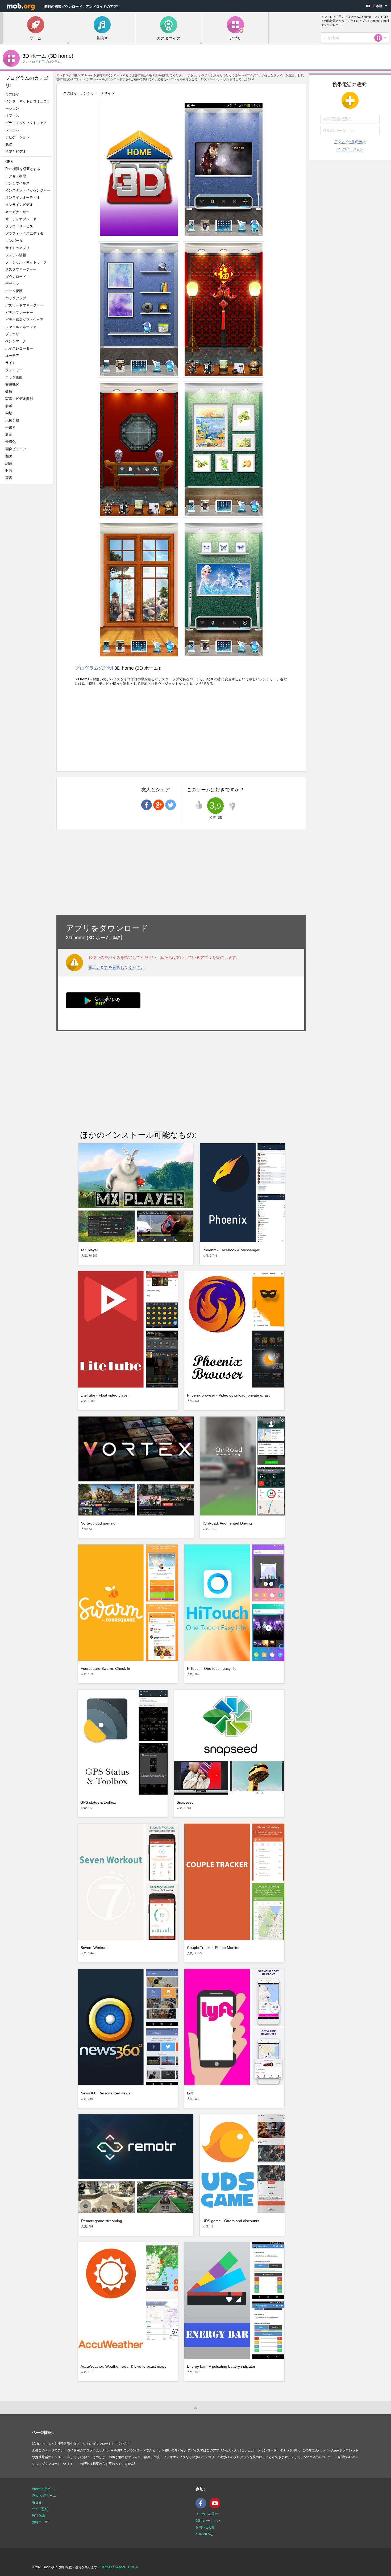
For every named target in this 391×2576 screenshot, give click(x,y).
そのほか (12, 94)
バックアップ (16, 298)
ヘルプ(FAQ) (204, 2534)
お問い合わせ (205, 2527)
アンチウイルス (17, 183)
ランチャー (14, 370)
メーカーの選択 (207, 2514)
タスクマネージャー (21, 269)
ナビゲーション (17, 137)
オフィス (12, 116)
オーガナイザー (17, 212)
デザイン (12, 284)
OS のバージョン (350, 149)
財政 (9, 471)
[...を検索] (380, 38)
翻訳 (9, 456)
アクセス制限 (16, 176)
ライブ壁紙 (40, 2509)
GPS (9, 162)
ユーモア (12, 356)
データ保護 (14, 291)
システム (12, 130)
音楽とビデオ (16, 152)
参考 (9, 406)
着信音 (37, 2502)
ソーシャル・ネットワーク (26, 262)
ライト (11, 363)
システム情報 (16, 255)
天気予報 (12, 420)
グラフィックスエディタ (24, 233)
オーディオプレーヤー (24, 219)
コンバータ (14, 241)
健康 (9, 392)
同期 (9, 413)
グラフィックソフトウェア (26, 123)
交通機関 (12, 384)
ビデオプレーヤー (19, 312)
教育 (9, 435)
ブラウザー (14, 334)
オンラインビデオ (19, 205)
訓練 (9, 463)
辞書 (9, 478)
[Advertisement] (28, 572)
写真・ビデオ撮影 (21, 399)
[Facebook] (202, 2507)
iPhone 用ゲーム (44, 2496)
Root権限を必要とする (23, 169)
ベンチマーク (16, 341)
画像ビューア (16, 449)
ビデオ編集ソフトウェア (24, 320)
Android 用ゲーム (44, 2489)
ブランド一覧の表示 (350, 141)
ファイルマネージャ (21, 327)
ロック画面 (14, 377)
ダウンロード (16, 277)
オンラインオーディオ (23, 198)
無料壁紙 (38, 2516)
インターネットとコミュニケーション (28, 105)
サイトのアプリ (17, 248)
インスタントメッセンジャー (28, 190)
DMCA (133, 2567)
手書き (11, 427)
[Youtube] (216, 2507)
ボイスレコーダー (19, 348)
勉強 (9, 144)
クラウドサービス (19, 226)
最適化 (11, 442)
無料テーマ (40, 2522)
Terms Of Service (114, 2567)
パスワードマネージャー (24, 305)
